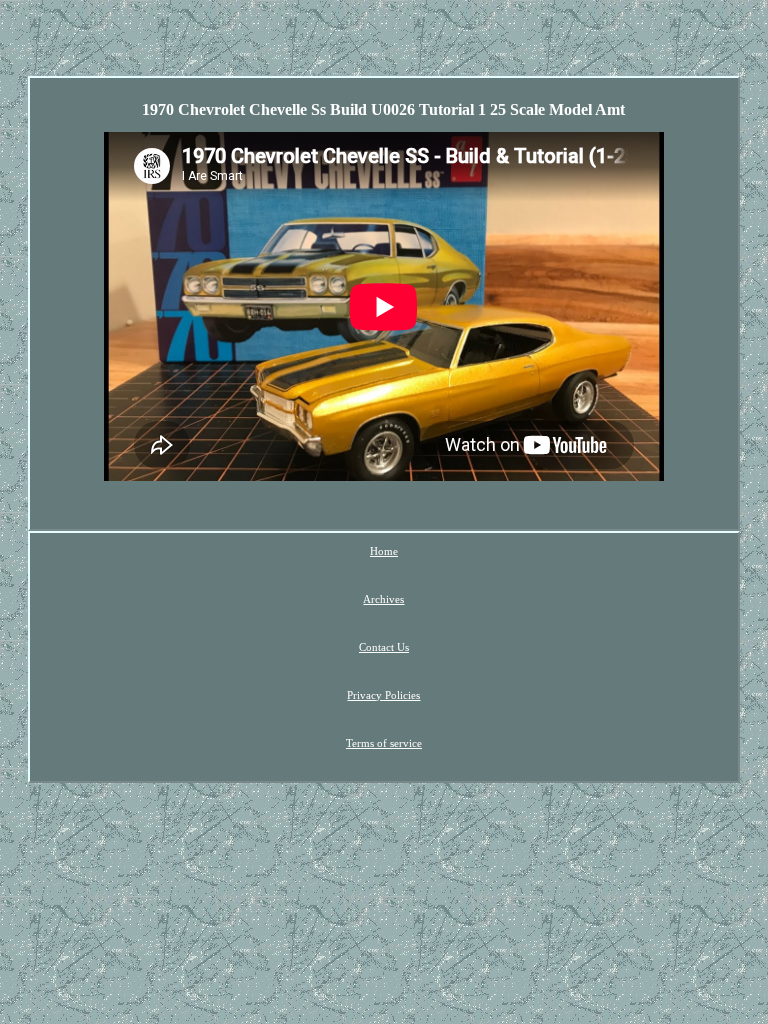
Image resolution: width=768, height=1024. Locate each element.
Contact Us (384, 647)
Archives (383, 599)
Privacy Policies (383, 695)
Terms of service (384, 743)
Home (384, 551)
